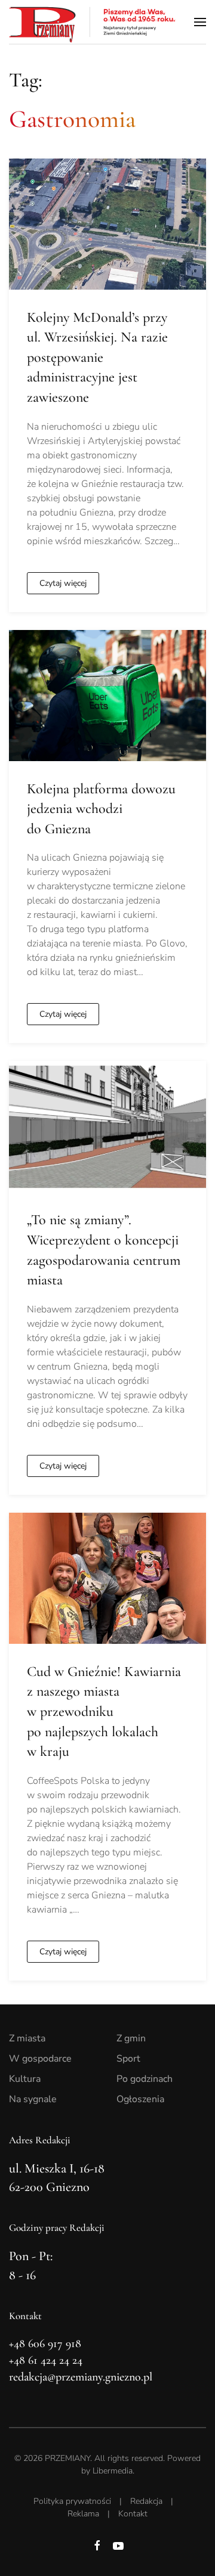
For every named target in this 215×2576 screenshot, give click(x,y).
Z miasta (27, 2038)
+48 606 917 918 (45, 2344)
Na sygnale (33, 2099)
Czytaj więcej (63, 583)
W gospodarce (40, 2059)
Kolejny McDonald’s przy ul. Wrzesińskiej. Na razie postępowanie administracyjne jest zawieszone (97, 357)
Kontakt (133, 2514)
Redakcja (146, 2501)
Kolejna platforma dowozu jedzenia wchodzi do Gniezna (101, 809)
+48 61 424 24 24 (46, 2360)
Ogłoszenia (140, 2099)
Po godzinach (145, 2079)
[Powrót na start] (93, 22)
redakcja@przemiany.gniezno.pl (81, 2377)
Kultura (25, 2079)
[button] (200, 22)
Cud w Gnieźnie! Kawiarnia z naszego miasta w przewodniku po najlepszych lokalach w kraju (104, 1711)
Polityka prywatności (72, 2501)
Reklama (83, 2514)
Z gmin (131, 2038)
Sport (128, 2059)
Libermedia (113, 2471)
